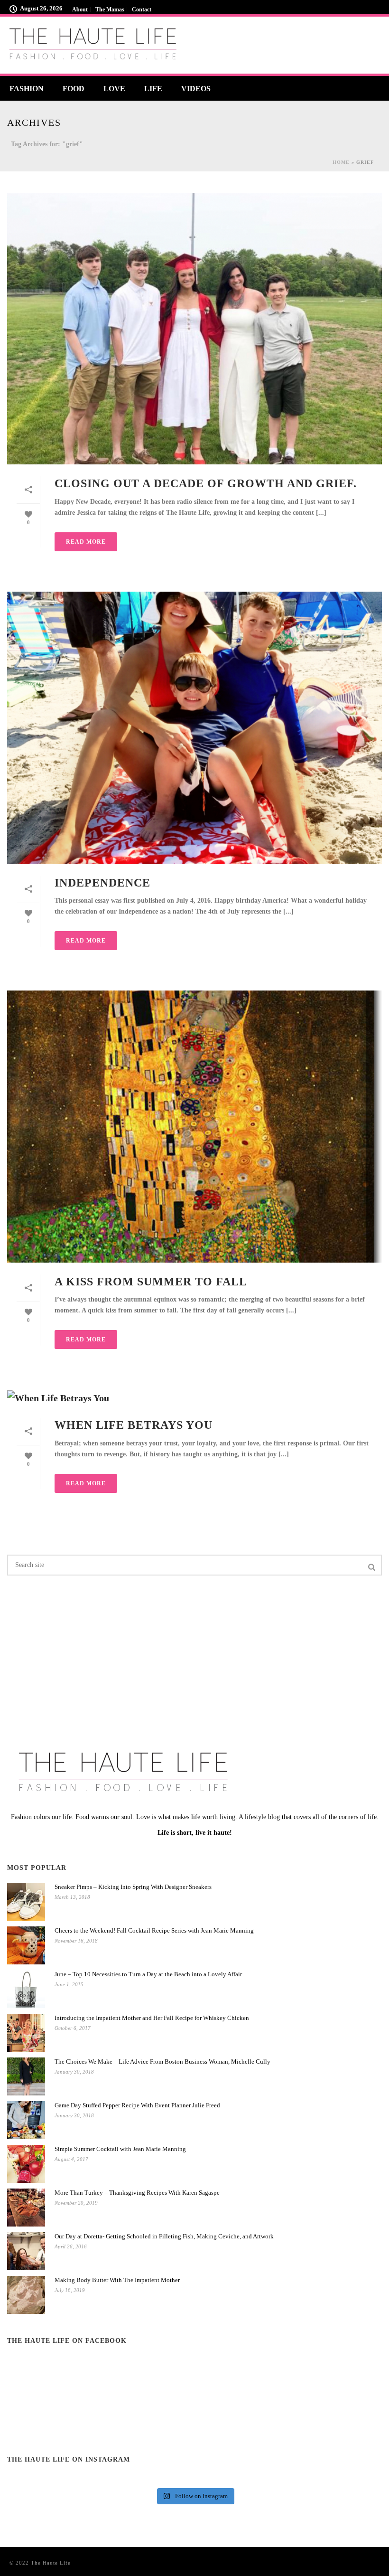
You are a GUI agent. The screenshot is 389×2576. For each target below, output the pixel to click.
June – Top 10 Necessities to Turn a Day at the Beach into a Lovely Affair (148, 1974)
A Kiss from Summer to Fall (151, 1282)
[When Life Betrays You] (194, 1398)
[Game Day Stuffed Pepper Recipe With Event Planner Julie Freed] (26, 2120)
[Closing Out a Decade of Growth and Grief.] (194, 329)
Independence (102, 883)
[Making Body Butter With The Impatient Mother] (26, 2295)
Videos (196, 89)
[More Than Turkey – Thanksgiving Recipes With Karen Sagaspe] (26, 2208)
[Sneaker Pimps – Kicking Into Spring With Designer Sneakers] (26, 1902)
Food (74, 89)
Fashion (27, 89)
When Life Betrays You (134, 1425)
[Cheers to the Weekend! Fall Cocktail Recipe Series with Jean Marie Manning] (26, 1945)
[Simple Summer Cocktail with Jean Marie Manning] (26, 2164)
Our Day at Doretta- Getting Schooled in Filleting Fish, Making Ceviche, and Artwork (164, 2236)
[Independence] (194, 727)
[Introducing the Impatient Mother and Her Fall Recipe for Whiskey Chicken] (26, 2033)
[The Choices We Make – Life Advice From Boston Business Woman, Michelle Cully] (26, 2076)
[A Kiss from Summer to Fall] (194, 1126)
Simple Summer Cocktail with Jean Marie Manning (120, 2149)
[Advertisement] (62, 1654)
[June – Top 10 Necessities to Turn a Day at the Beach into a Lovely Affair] (26, 1989)
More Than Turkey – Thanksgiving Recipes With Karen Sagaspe (137, 2193)
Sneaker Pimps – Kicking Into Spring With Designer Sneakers (133, 1887)
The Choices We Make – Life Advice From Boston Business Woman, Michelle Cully (162, 2062)
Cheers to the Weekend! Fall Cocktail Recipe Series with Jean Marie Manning (154, 1930)
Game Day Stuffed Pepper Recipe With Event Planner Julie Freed (137, 2105)
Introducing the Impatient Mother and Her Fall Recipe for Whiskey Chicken (152, 2018)
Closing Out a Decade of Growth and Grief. (206, 483)
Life (153, 89)
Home (341, 162)
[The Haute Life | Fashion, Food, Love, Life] (95, 45)
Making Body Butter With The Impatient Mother (117, 2280)
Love (114, 89)
